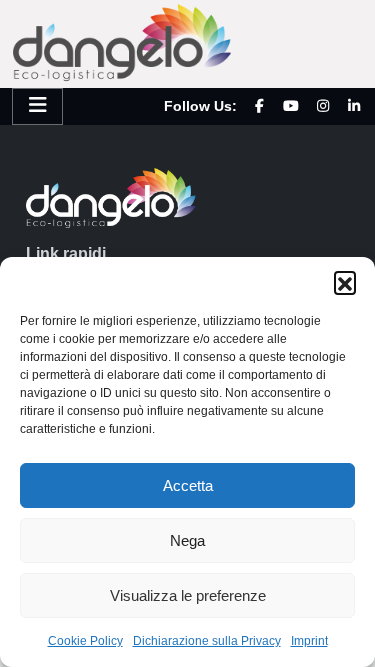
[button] (345, 282)
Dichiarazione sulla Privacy (207, 641)
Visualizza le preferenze (188, 595)
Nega (187, 540)
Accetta (188, 485)
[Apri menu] (37, 106)
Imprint (309, 641)
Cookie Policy (85, 641)
